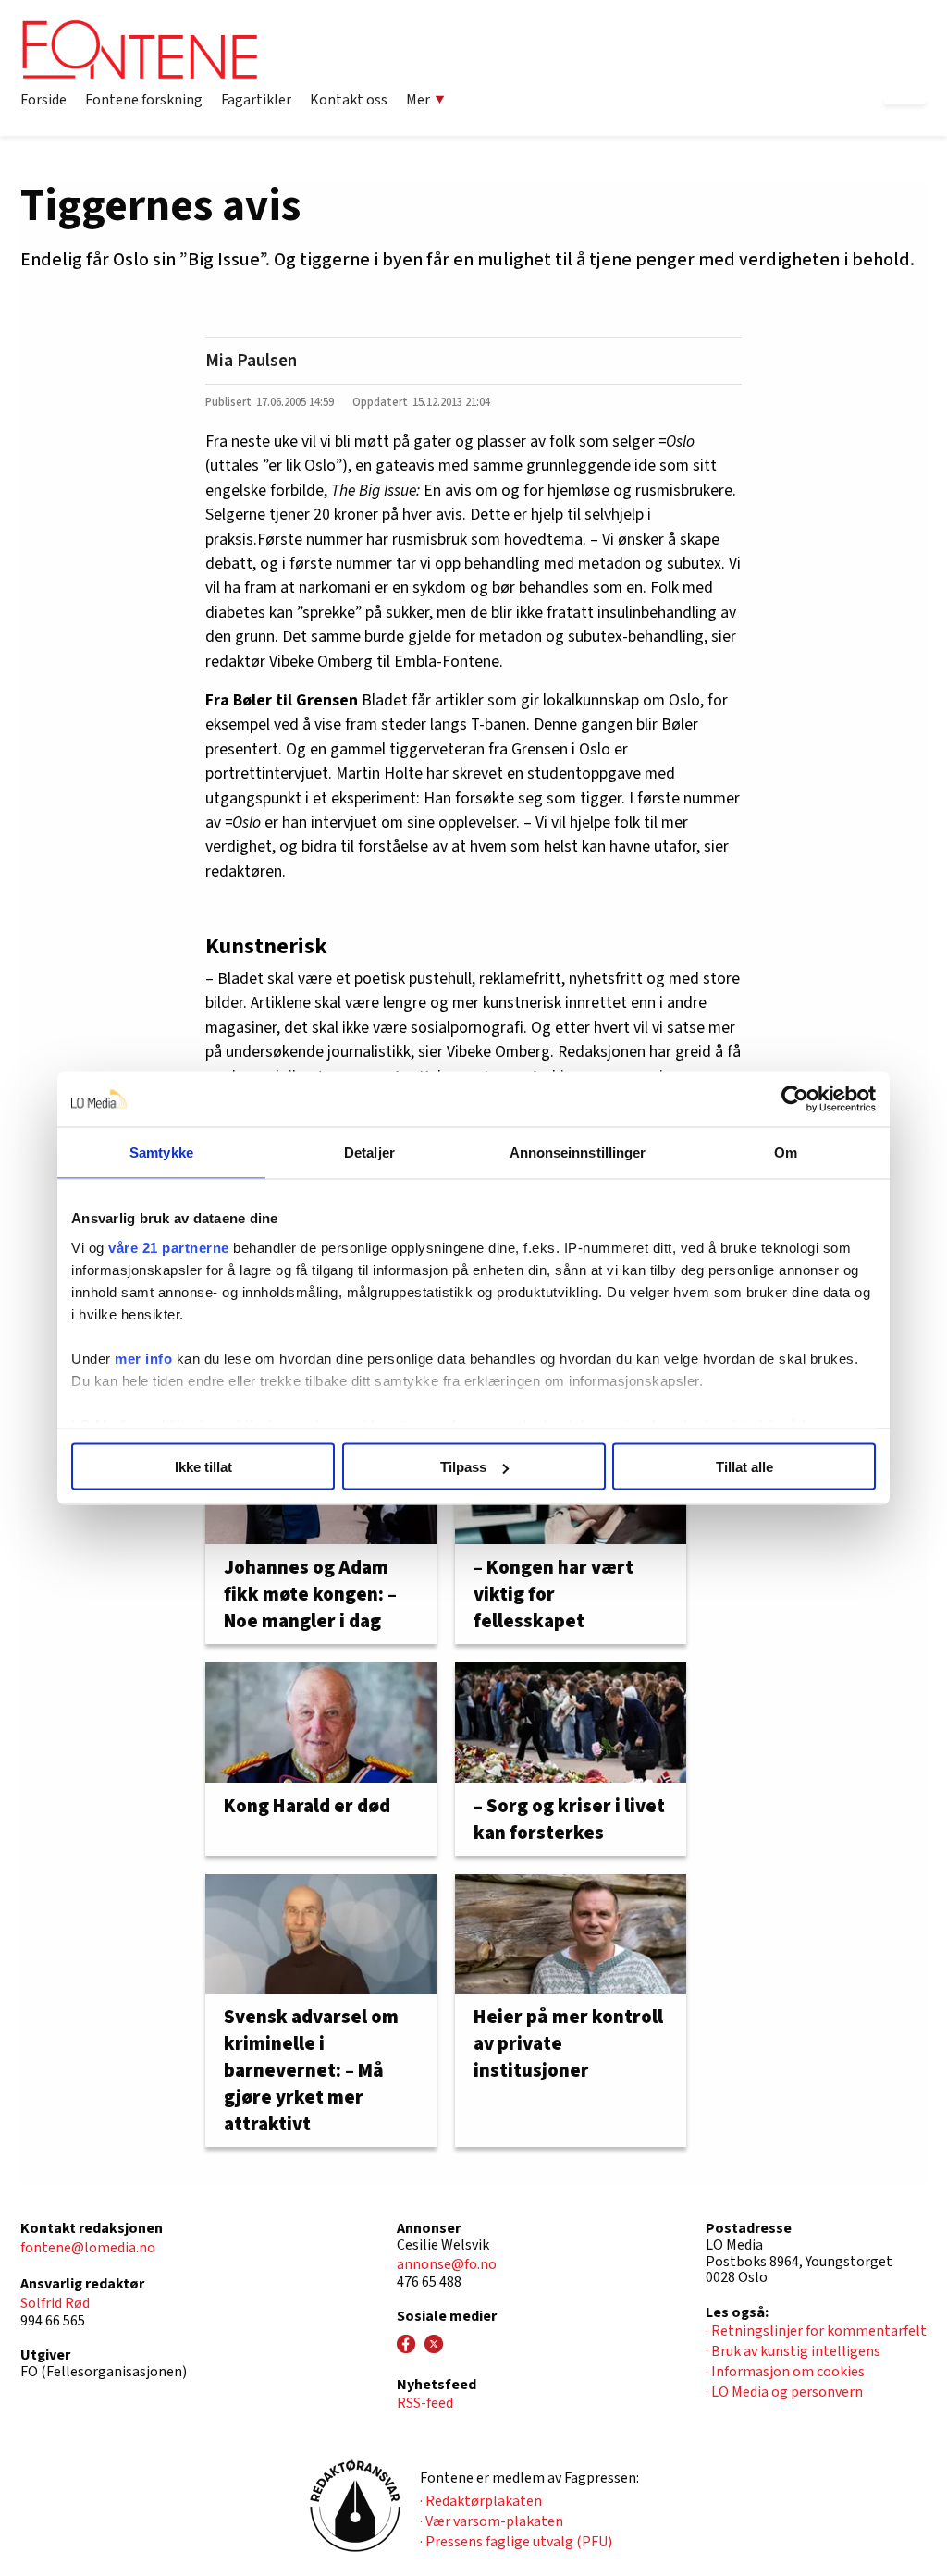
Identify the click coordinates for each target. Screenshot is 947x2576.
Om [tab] (786, 1153)
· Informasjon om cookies (785, 2372)
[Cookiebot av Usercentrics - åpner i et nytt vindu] (795, 1099)
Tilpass (463, 1467)
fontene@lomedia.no (88, 2248)
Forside (43, 100)
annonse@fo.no (447, 2264)
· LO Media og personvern (784, 2392)
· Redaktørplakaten (481, 2501)
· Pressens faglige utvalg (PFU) (516, 2542)
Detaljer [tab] (369, 1153)
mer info (143, 1358)
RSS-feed (425, 2403)
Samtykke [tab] (161, 1153)
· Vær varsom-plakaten (492, 2521)
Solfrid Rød (55, 2303)
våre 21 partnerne (169, 1247)
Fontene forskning (144, 100)
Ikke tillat (203, 1467)
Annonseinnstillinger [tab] (578, 1153)
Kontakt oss (349, 100)
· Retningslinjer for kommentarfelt (816, 2331)
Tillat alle (744, 1467)
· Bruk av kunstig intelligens (793, 2351)
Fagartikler (256, 100)
